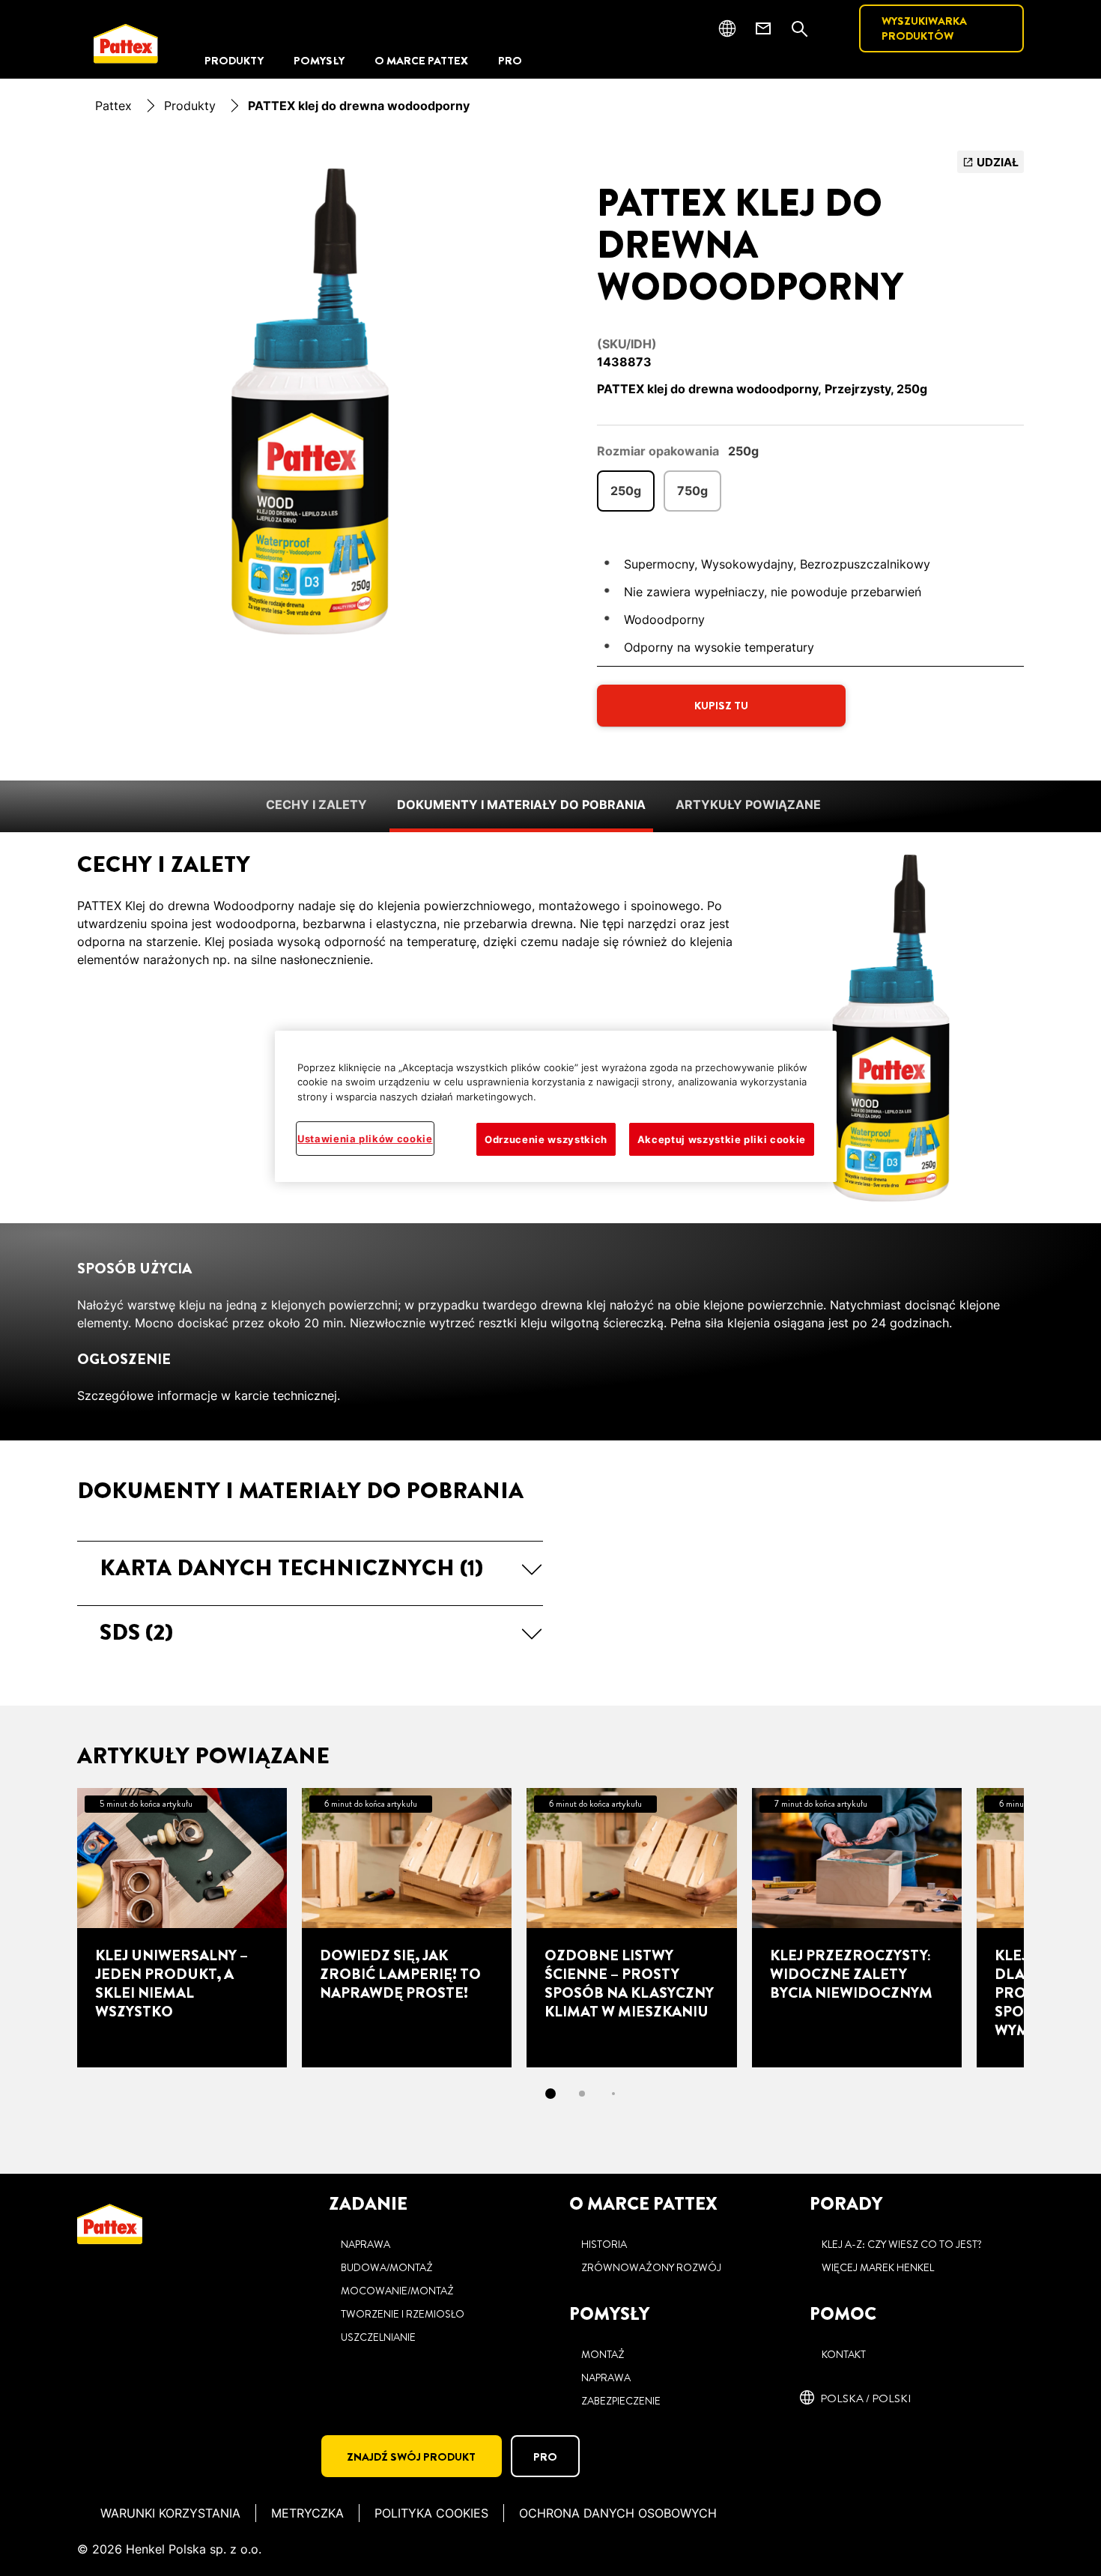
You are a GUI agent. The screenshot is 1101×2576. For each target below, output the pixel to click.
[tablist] (550, 2094)
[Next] (1051, 1927)
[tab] (550, 2094)
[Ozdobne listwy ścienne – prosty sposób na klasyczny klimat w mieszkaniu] (631, 1927)
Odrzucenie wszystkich (546, 1139)
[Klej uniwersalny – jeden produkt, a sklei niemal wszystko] (182, 1927)
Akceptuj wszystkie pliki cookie (722, 1139)
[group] (310, 401)
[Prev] (50, 1927)
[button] (310, 1568)
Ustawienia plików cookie (365, 1139)
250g (626, 491)
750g (692, 491)
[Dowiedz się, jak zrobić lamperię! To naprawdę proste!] (407, 1927)
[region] (556, 1107)
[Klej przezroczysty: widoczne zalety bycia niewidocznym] (857, 1927)
